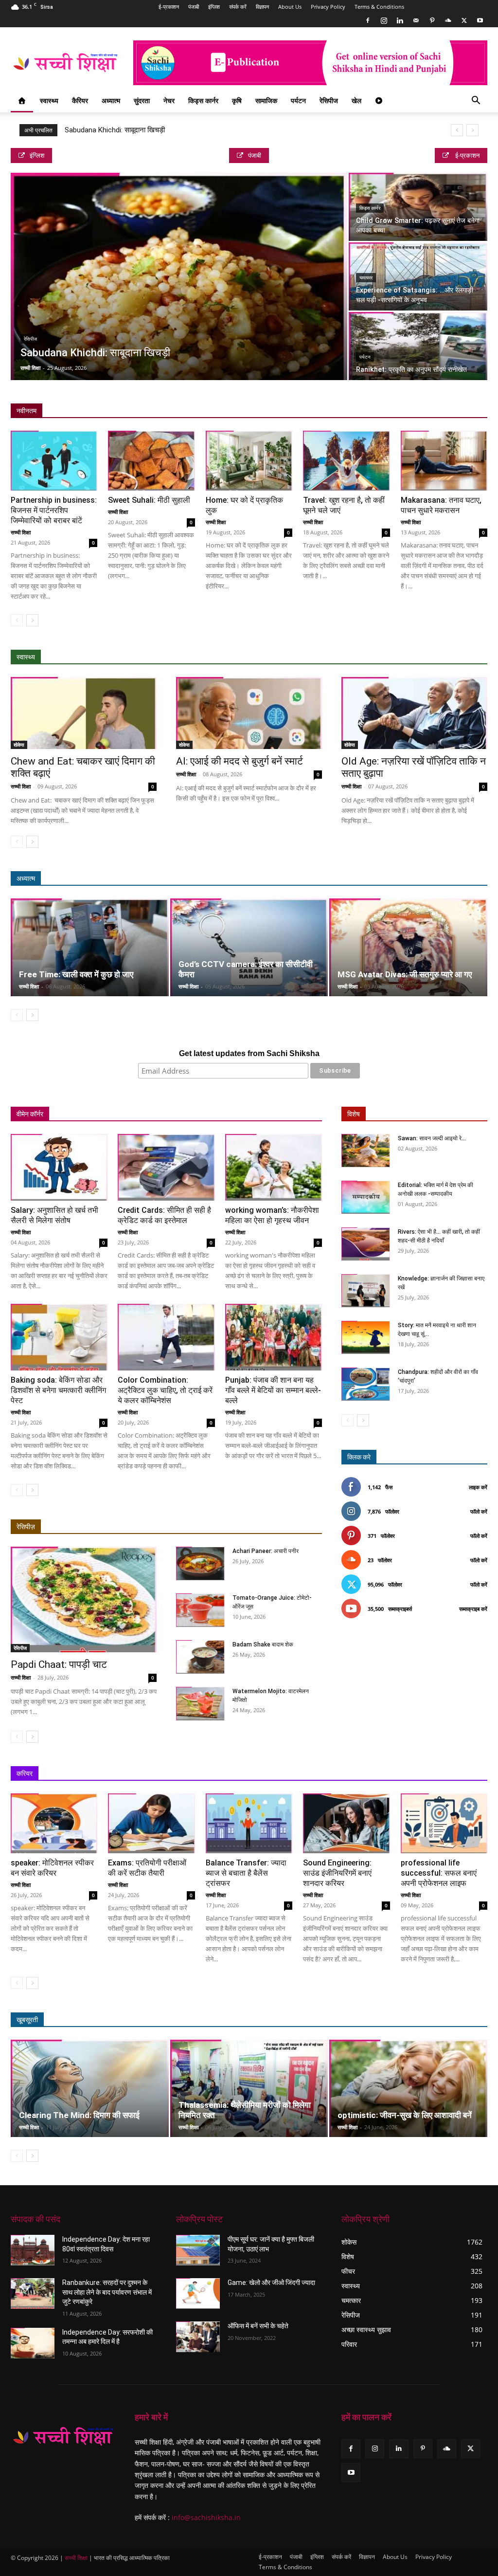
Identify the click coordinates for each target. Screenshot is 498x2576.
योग (438, 657)
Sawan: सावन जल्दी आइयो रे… (432, 1138)
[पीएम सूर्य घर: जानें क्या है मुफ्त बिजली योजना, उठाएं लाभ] (198, 2250)
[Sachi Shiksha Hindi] (63, 2437)
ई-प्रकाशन (169, 7)
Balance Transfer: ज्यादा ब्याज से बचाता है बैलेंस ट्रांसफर (246, 1873)
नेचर (169, 100)
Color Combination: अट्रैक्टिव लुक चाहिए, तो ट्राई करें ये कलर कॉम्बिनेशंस (165, 1390)
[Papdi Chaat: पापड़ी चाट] (84, 1600)
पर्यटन (298, 100)
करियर (25, 1773)
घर (131, 1114)
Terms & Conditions (379, 7)
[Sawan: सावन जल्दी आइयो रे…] (366, 1151)
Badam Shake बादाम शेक (263, 1644)
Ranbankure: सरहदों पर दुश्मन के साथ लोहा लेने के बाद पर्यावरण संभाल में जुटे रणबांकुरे (107, 2292)
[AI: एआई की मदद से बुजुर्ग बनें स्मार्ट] (249, 713)
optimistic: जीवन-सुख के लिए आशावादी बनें (405, 2115)
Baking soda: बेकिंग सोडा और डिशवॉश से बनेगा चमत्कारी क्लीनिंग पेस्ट (58, 1390)
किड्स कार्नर (203, 100)
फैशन (436, 2020)
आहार (381, 657)
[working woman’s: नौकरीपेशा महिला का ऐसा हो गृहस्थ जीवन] (274, 1167)
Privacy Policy (328, 7)
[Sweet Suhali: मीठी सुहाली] (151, 461)
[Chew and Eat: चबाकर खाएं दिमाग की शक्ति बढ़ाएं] (84, 713)
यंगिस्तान (159, 1114)
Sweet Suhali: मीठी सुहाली (149, 500)
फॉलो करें (479, 1511)
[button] (476, 101)
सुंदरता (142, 100)
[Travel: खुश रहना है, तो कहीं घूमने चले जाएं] (346, 461)
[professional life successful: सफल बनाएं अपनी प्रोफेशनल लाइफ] (444, 1823)
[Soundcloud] (448, 20)
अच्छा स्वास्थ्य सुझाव (337, 657)
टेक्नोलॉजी (431, 1774)
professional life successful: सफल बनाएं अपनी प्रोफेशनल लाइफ (439, 1873)
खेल (356, 100)
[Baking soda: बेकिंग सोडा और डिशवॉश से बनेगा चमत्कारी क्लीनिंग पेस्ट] (59, 1337)
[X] (464, 20)
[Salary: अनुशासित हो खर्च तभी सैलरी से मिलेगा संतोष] (59, 1167)
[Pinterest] (432, 20)
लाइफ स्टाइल (401, 2020)
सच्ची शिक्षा (30, 368)
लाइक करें (478, 1487)
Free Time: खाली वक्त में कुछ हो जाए (76, 974)
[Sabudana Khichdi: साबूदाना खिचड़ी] (179, 283)
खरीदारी (268, 1114)
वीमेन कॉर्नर (30, 1114)
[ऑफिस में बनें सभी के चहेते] (198, 2337)
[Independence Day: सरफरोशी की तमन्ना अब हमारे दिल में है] (33, 2343)
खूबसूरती (27, 2020)
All (297, 657)
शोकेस (19, 745)
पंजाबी (194, 7)
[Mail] (416, 20)
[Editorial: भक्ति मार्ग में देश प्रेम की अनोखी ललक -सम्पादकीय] (366, 1197)
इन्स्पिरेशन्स (354, 1774)
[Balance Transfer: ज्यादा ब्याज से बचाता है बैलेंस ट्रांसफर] (249, 1823)
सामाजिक (266, 100)
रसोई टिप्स (232, 1114)
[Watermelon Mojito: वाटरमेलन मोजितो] (200, 1704)
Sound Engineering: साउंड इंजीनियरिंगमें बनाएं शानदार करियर (337, 1873)
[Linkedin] (400, 20)
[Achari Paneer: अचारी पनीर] (200, 1563)
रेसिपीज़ (26, 1527)
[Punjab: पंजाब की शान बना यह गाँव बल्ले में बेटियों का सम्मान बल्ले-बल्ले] (274, 1337)
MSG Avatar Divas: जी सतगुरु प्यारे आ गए (405, 974)
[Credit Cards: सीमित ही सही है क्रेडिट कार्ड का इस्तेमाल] (166, 1167)
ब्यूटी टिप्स (360, 2020)
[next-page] (32, 620)
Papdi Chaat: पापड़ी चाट (59, 1664)
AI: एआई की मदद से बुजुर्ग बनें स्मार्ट (240, 761)
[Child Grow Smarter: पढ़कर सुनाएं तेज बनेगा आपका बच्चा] (418, 207)
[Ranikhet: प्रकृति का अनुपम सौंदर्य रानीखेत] (418, 346)
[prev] (457, 130)
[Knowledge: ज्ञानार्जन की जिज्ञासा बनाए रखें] (366, 1291)
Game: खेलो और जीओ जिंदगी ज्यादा (271, 2283)
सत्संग (436, 879)
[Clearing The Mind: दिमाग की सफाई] (90, 2089)
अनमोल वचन (344, 879)
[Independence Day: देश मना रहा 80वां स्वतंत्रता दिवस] (33, 2250)
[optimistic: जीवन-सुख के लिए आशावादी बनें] (408, 2089)
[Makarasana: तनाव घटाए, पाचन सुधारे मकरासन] (444, 461)
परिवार (106, 1114)
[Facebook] (368, 20)
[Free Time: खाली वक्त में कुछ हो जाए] (90, 947)
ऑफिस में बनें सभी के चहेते (258, 2326)
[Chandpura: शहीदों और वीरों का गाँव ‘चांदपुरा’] (366, 1384)
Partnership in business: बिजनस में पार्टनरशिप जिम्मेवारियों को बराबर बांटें (54, 510)
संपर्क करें (238, 7)
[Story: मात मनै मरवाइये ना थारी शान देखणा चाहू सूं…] (366, 1338)
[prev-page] (17, 620)
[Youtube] (480, 20)
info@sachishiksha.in (206, 2517)
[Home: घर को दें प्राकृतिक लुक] (249, 461)
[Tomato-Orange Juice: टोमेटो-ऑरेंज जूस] (200, 1610)
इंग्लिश (214, 7)
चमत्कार (366, 278)
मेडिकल (411, 657)
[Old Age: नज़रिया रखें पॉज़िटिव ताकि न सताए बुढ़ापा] (414, 713)
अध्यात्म (111, 100)
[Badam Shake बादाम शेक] (200, 1657)
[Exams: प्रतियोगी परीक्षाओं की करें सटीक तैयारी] (151, 1823)
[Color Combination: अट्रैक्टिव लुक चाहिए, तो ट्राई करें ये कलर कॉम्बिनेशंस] (166, 1337)
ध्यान (378, 879)
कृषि (237, 100)
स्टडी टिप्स (393, 1774)
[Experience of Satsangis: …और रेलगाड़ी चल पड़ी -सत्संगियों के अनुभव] (418, 277)
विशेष (354, 1114)
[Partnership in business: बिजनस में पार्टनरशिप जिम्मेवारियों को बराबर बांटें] (54, 461)
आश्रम (406, 879)
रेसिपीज (329, 100)
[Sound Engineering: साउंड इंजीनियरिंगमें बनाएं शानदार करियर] (346, 1823)
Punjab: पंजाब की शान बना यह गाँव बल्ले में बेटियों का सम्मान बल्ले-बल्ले (273, 1390)
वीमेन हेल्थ (195, 1114)
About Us (290, 7)
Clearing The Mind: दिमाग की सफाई (79, 2115)
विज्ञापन (262, 7)
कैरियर (80, 100)
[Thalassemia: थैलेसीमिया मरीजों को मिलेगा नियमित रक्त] (249, 2089)
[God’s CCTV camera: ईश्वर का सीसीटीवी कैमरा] (249, 947)
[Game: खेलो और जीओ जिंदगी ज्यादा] (198, 2293)
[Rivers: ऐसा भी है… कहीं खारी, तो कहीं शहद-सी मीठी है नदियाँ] (366, 1244)
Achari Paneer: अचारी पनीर (266, 1551)
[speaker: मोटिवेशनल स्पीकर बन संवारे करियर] (54, 1823)
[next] (472, 130)
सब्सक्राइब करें (473, 1609)
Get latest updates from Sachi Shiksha (249, 1053)
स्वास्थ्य (49, 100)
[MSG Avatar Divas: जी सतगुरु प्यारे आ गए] (408, 947)
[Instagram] (384, 20)
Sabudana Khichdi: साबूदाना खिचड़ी (115, 130)
